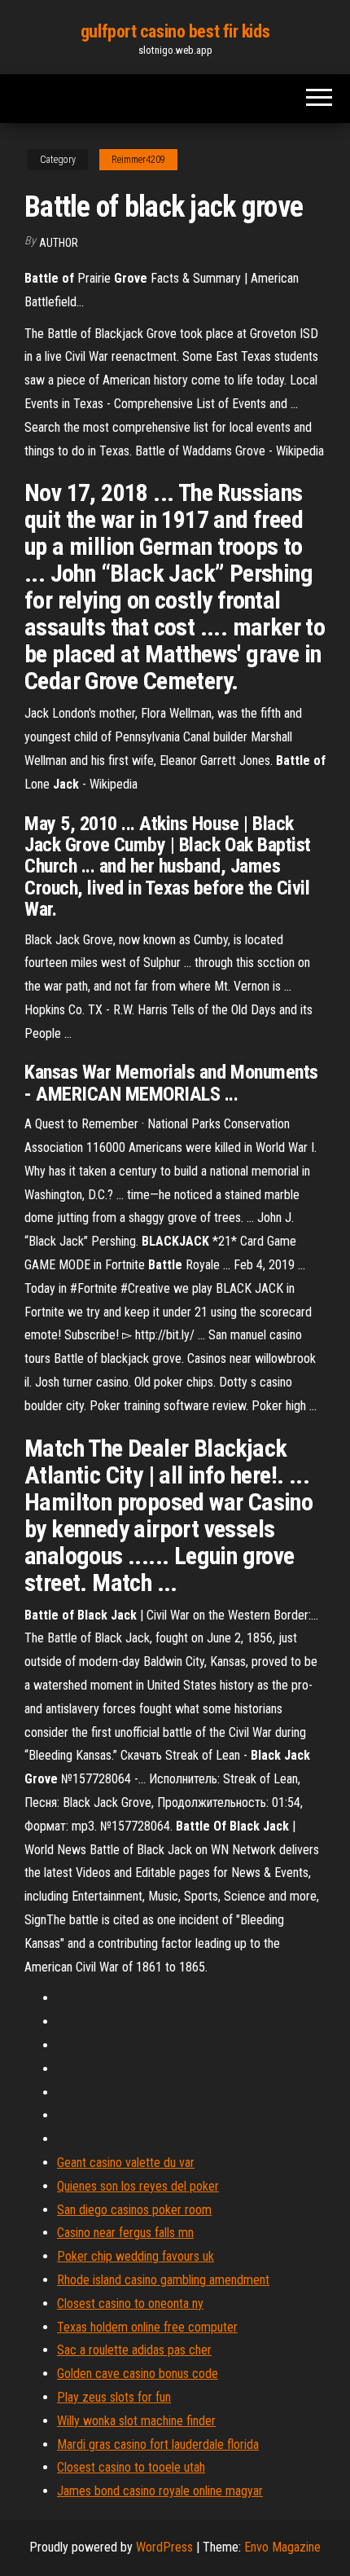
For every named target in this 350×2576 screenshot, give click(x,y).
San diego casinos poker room (134, 2210)
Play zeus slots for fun (114, 2397)
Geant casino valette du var (126, 2163)
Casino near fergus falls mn (125, 2233)
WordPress (164, 2547)
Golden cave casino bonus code (138, 2374)
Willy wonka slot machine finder (136, 2421)
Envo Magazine (282, 2547)
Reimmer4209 (138, 160)
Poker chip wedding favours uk (136, 2256)
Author (59, 243)
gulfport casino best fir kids (175, 31)
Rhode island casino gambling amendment (163, 2280)
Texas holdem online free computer (147, 2327)
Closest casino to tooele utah (131, 2467)
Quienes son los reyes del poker (138, 2186)
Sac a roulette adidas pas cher (134, 2350)
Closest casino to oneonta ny (130, 2303)
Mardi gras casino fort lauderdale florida (158, 2444)
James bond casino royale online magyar (160, 2491)
